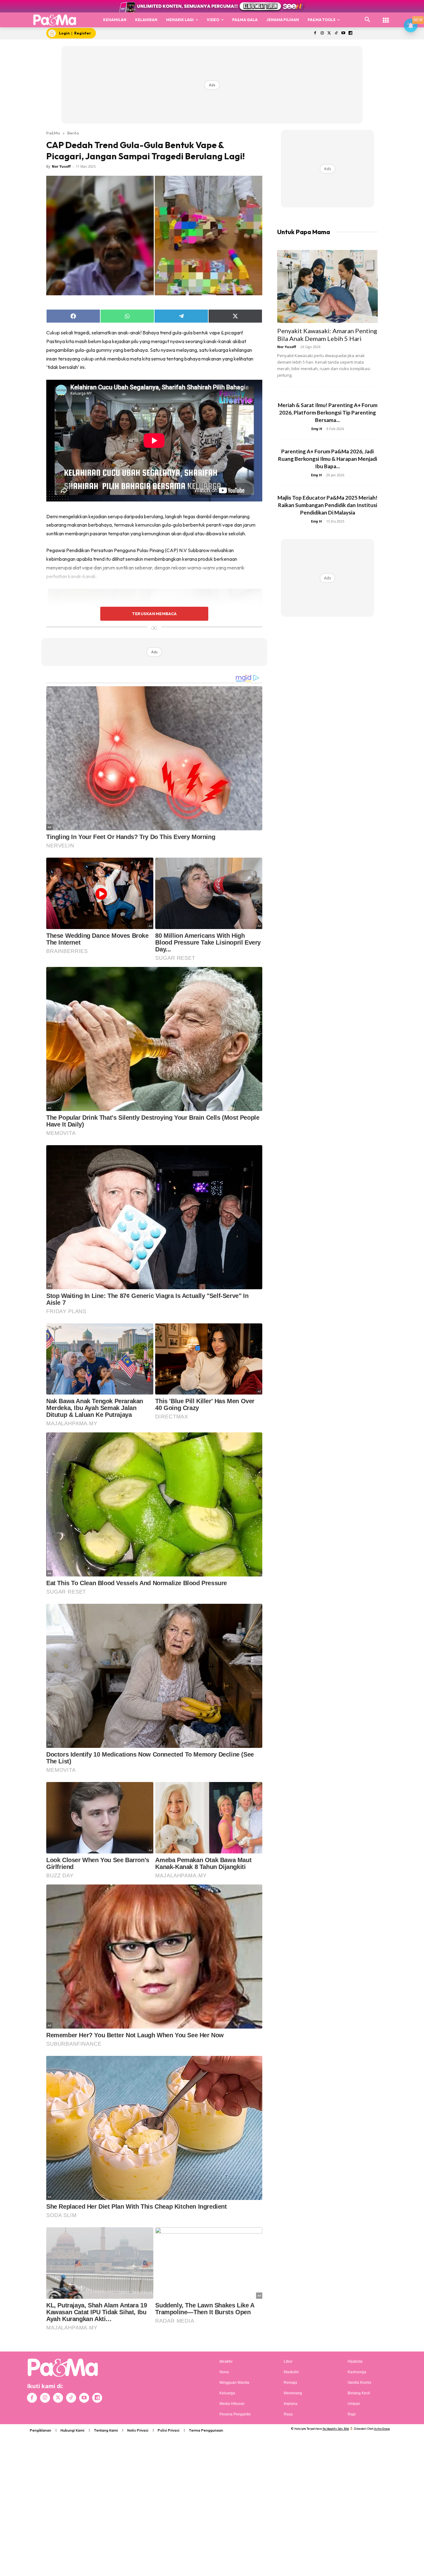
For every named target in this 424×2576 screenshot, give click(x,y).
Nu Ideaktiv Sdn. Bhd (336, 2429)
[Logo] (55, 20)
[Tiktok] (336, 33)
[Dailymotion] (350, 33)
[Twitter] (329, 33)
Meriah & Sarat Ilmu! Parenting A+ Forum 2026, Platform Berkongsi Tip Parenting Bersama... (328, 413)
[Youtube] (343, 33)
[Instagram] (322, 33)
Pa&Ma (53, 133)
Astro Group (382, 2429)
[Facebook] (315, 33)
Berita (73, 133)
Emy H (317, 429)
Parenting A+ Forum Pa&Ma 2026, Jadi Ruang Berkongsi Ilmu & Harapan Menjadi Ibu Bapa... (328, 459)
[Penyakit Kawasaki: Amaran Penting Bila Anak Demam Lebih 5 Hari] (327, 286)
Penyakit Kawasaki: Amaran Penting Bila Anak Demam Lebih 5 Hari (327, 335)
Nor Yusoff (61, 166)
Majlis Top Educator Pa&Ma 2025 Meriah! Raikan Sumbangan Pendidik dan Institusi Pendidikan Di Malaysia (327, 505)
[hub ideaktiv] (386, 17)
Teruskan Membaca (154, 614)
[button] (368, 20)
